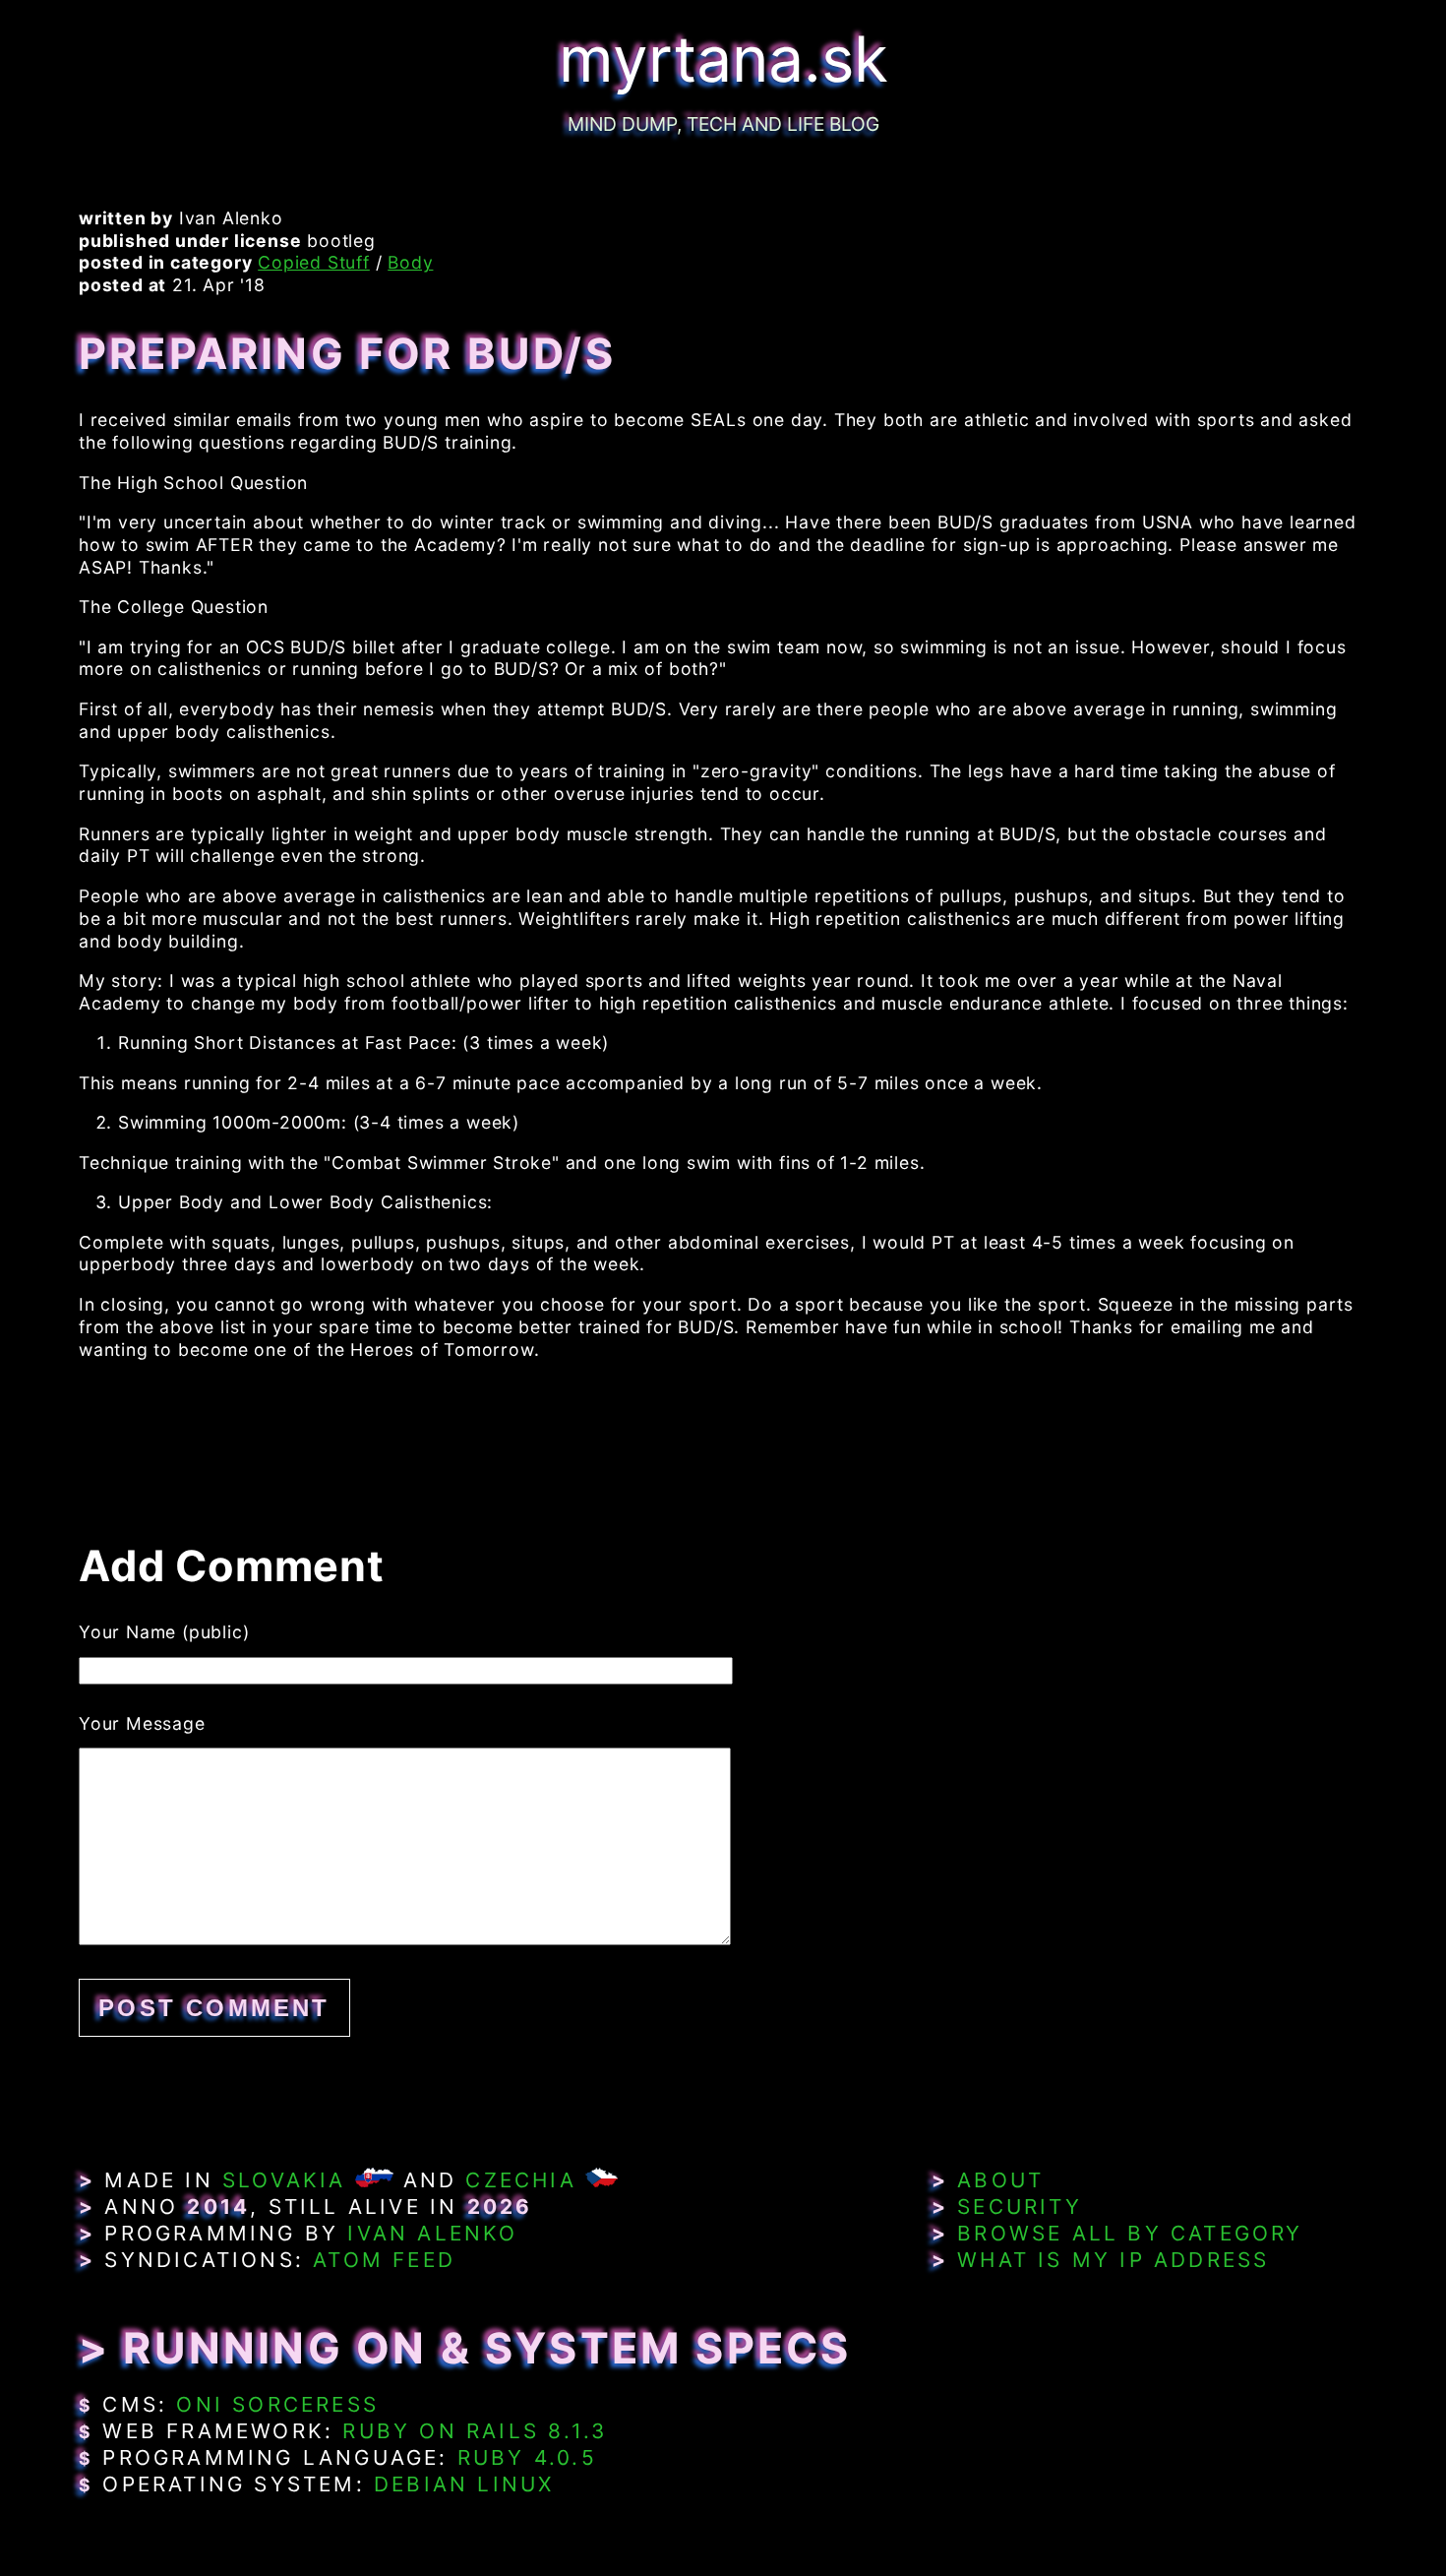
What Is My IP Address (1113, 2260)
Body (410, 262)
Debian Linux (464, 2484)
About (1000, 2180)
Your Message (142, 1723)
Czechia (520, 2180)
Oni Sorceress (277, 2404)
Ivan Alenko (432, 2233)
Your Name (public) (164, 1632)
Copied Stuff (314, 262)
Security (1020, 2207)
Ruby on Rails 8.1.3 (475, 2431)
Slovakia (284, 2180)
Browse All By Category (1130, 2233)
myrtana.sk (723, 59)
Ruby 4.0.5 (527, 2457)
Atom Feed (384, 2260)
